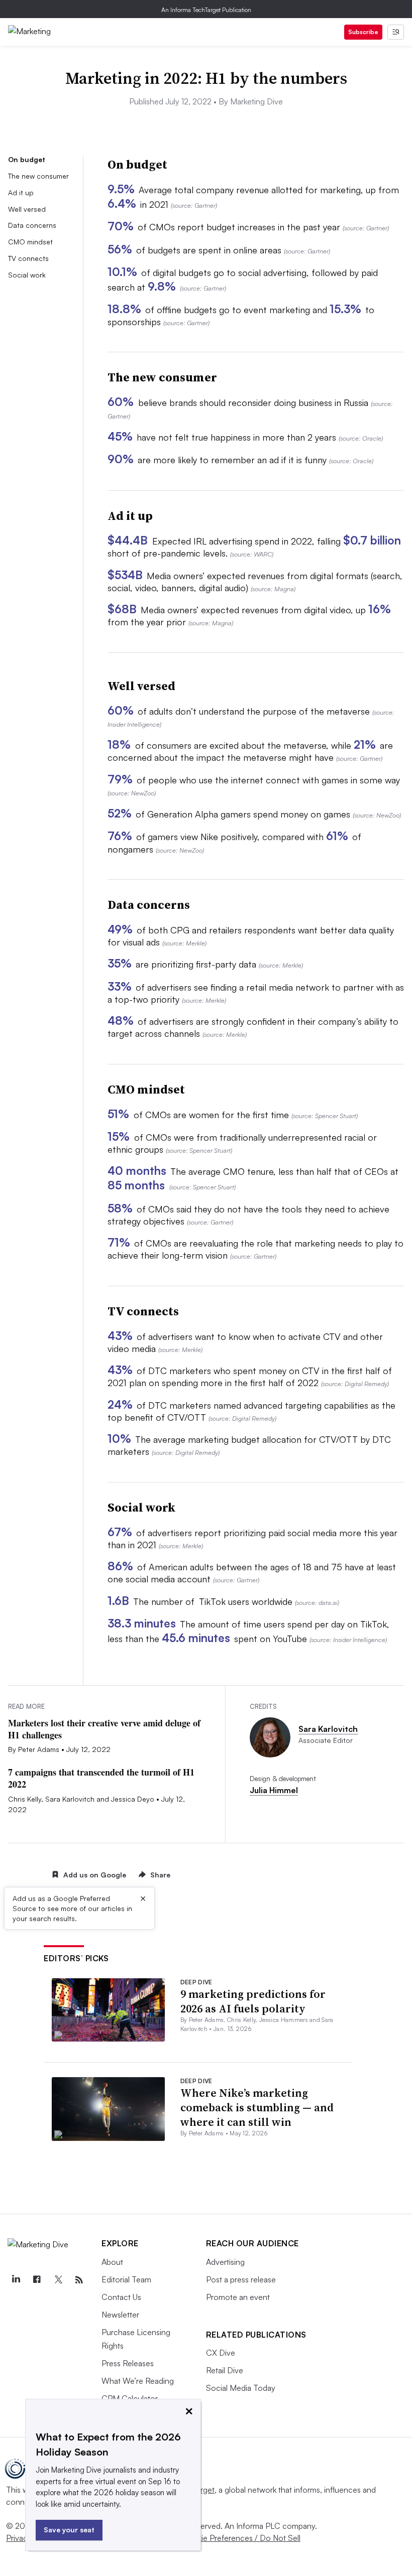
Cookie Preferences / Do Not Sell (241, 2538)
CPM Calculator (130, 2398)
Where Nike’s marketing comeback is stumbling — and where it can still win (257, 2107)
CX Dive (221, 2353)
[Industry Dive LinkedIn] (16, 2280)
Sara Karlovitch (328, 1729)
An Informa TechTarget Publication (206, 10)
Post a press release (241, 2279)
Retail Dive (225, 2370)
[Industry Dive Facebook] (37, 2280)
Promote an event (238, 2297)
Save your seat (69, 2530)
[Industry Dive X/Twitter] (58, 2280)
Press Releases (128, 2363)
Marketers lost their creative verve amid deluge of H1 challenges (104, 1729)
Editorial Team (126, 2279)
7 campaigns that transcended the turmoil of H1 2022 (101, 1778)
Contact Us (121, 2297)
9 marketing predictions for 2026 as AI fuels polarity (253, 2001)
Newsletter (120, 2315)
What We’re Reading (138, 2381)
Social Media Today (241, 2388)
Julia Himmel (274, 1790)
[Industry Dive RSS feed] (79, 2280)
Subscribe (363, 32)
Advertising (225, 2262)
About (112, 2262)
